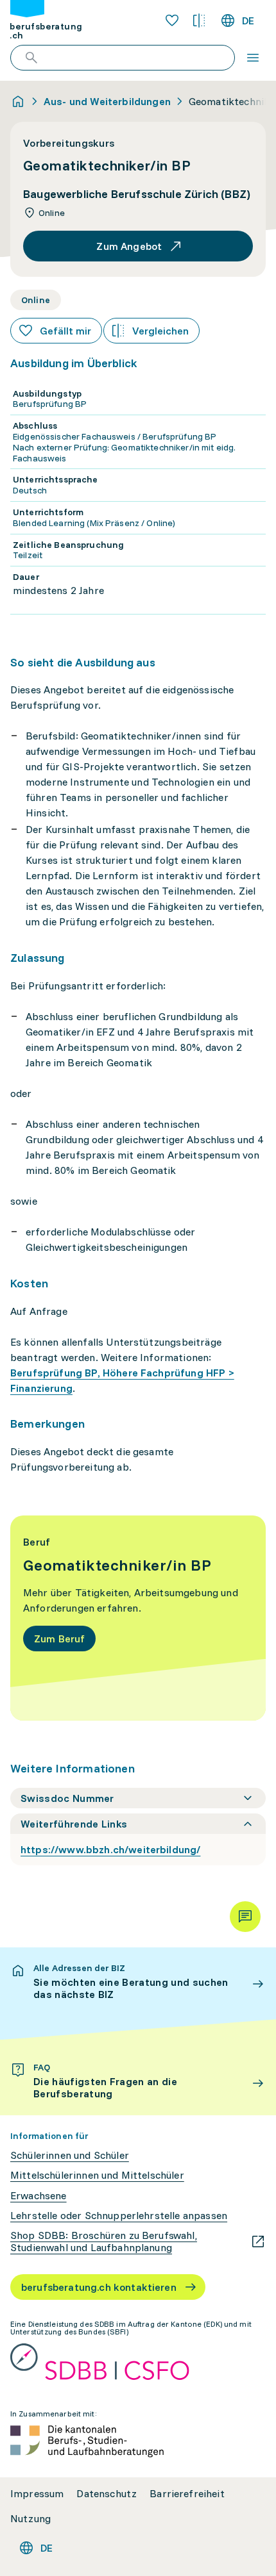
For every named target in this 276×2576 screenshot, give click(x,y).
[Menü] (253, 58)
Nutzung (30, 2519)
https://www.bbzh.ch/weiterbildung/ (110, 1849)
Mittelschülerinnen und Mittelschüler (97, 2175)
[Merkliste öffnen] (172, 21)
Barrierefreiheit (187, 2494)
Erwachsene (39, 2196)
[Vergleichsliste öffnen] (199, 21)
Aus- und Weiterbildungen (107, 101)
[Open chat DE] (245, 1917)
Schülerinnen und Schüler (70, 2155)
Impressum (37, 2494)
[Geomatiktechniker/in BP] (138, 1618)
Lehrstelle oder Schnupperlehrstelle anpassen (119, 2216)
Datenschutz (107, 2494)
